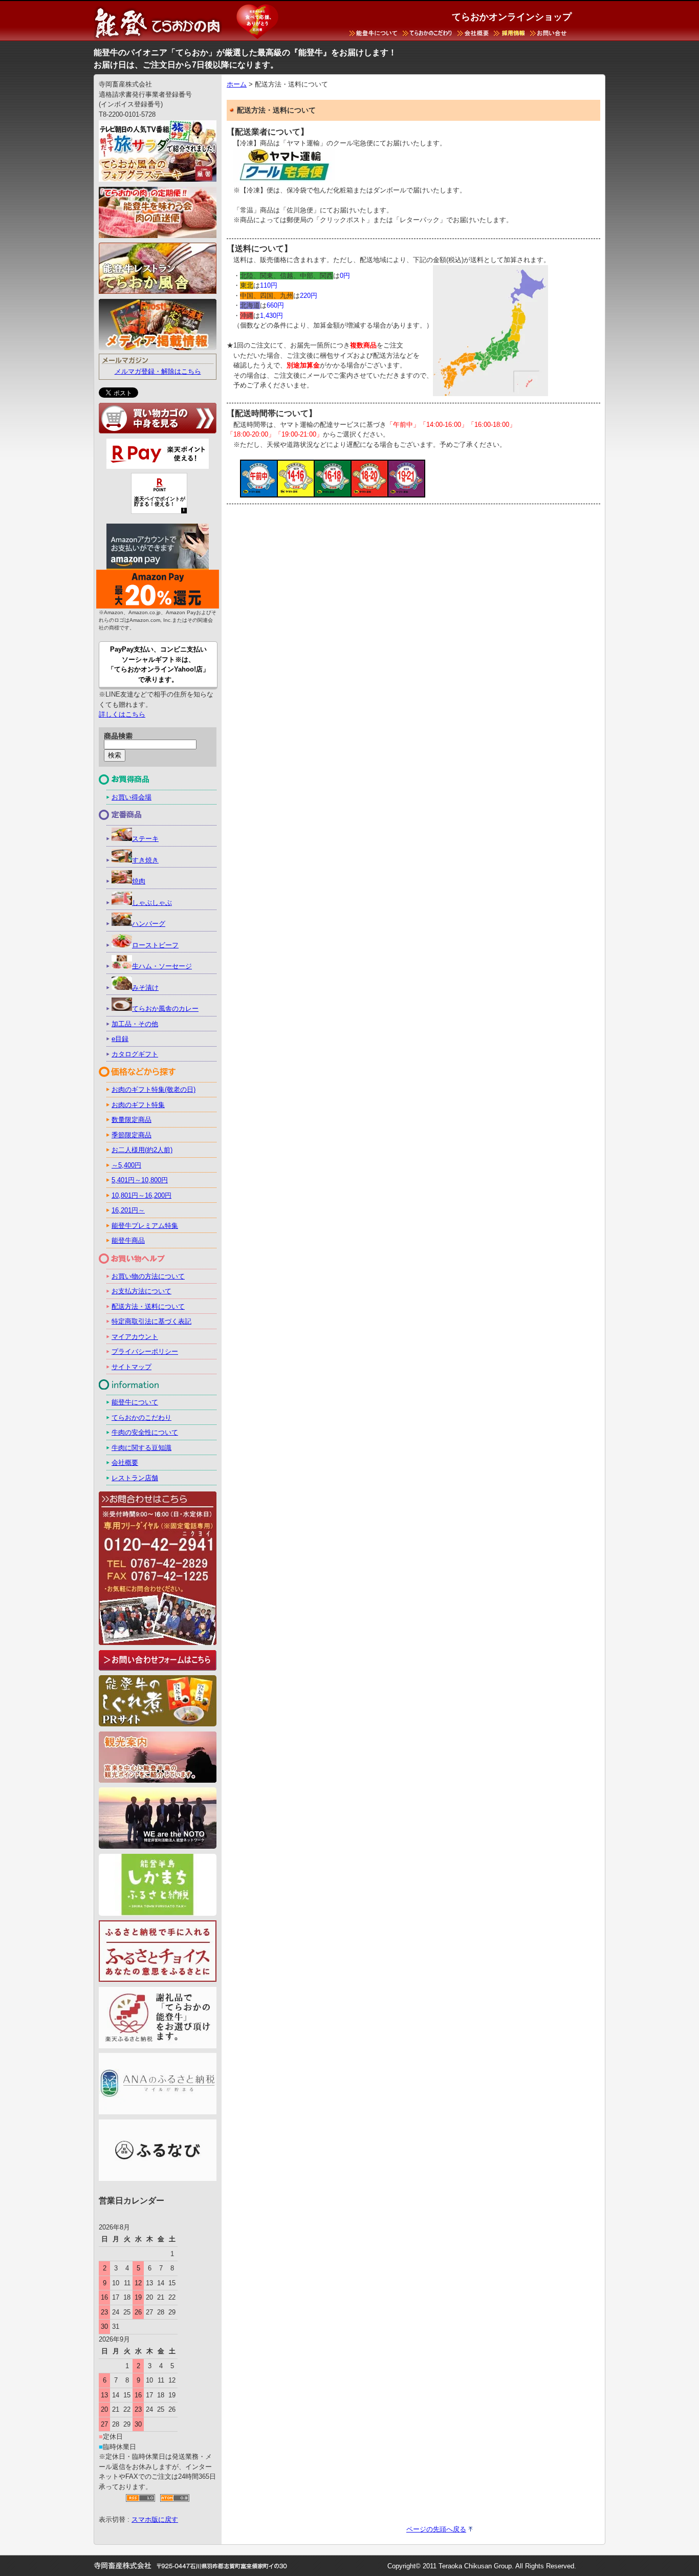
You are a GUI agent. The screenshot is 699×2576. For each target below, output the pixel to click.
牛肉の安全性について (145, 1432)
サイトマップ (132, 1367)
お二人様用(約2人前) (142, 1150)
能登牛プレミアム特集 (145, 1226)
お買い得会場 (132, 797)
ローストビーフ (155, 945)
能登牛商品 (128, 1240)
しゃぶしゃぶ (152, 903)
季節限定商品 (132, 1135)
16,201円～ (128, 1210)
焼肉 (139, 881)
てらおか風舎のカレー (165, 1009)
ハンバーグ (149, 924)
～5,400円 (126, 1165)
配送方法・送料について (148, 1306)
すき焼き (145, 860)
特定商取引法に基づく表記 (151, 1321)
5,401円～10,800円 (140, 1180)
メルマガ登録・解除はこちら (158, 371)
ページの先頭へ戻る (436, 2529)
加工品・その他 (135, 1024)
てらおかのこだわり (141, 1417)
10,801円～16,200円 (141, 1195)
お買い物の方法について (148, 1276)
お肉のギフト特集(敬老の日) (154, 1089)
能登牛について (135, 1402)
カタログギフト (135, 1054)
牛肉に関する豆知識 (141, 1448)
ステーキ (145, 839)
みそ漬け (145, 988)
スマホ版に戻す (155, 2519)
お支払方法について (141, 1291)
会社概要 (125, 1463)
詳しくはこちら (122, 714)
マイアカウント (135, 1337)
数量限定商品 (132, 1120)
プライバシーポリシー (145, 1351)
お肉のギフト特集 (138, 1105)
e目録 (120, 1039)
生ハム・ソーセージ (162, 966)
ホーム (237, 84)
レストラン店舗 (135, 1478)
